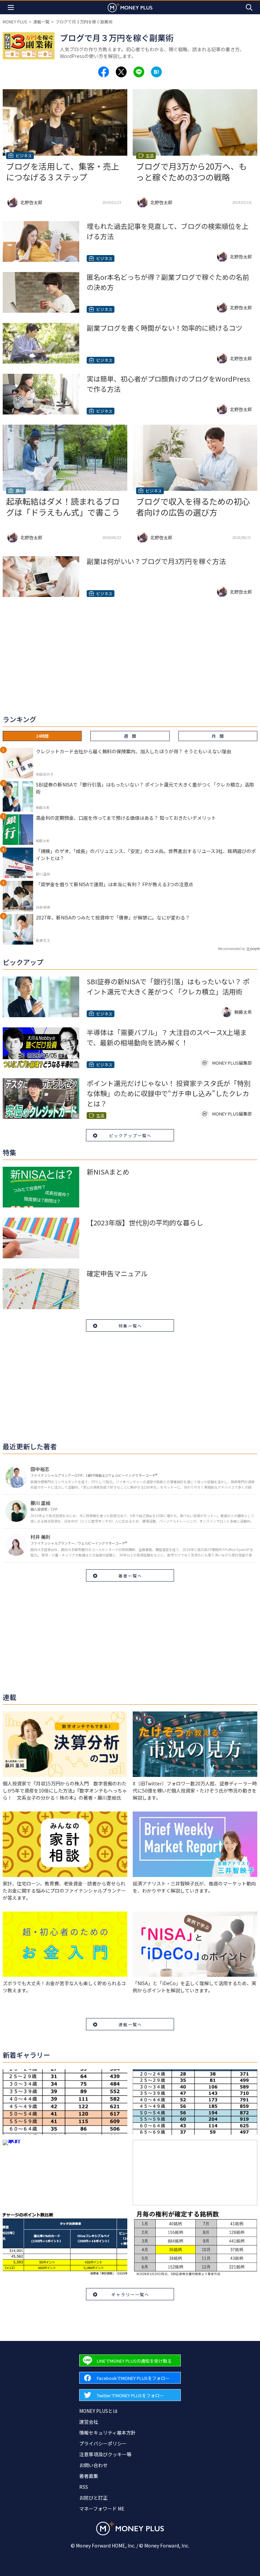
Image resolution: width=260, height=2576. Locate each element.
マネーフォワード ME (102, 2509)
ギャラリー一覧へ (130, 2294)
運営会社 (89, 2422)
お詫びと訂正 (93, 2498)
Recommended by (232, 948)
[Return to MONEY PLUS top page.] (130, 7)
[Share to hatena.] (156, 72)
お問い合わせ (93, 2465)
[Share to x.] (121, 72)
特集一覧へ (130, 1326)
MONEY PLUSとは (98, 2411)
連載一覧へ (130, 2024)
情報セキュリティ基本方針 (107, 2433)
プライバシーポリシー (103, 2443)
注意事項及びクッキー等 (105, 2454)
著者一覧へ (130, 1576)
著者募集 (89, 2476)
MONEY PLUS (15, 22)
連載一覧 (41, 22)
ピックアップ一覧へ (130, 1135)
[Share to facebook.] (104, 72)
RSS (84, 2487)
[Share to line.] (139, 72)
